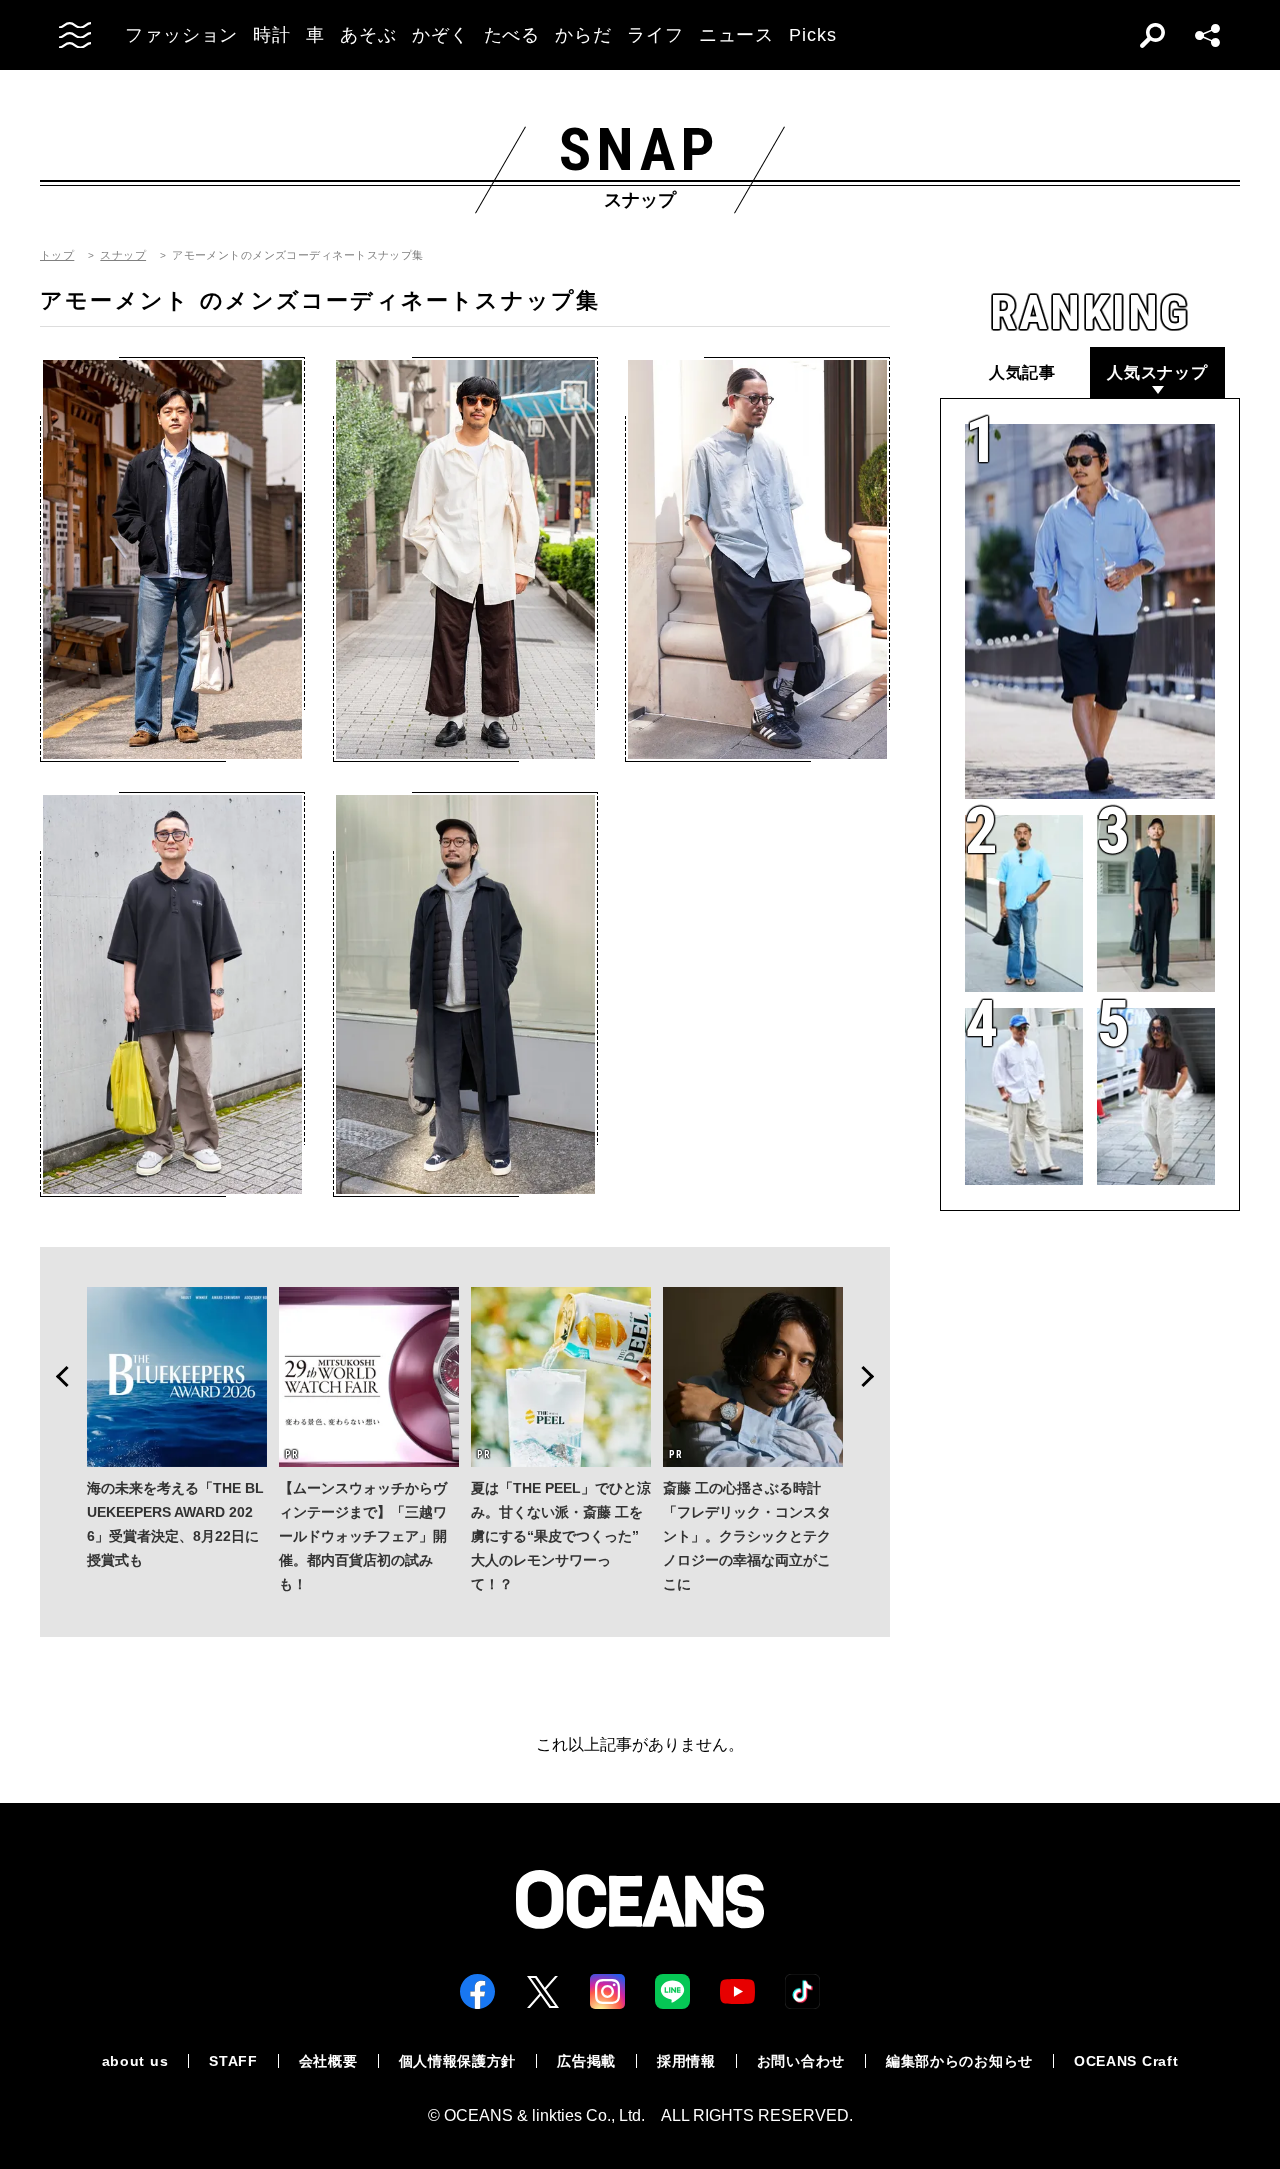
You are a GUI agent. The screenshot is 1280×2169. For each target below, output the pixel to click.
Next (874, 1377)
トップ (57, 255)
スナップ (123, 255)
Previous (56, 1377)
